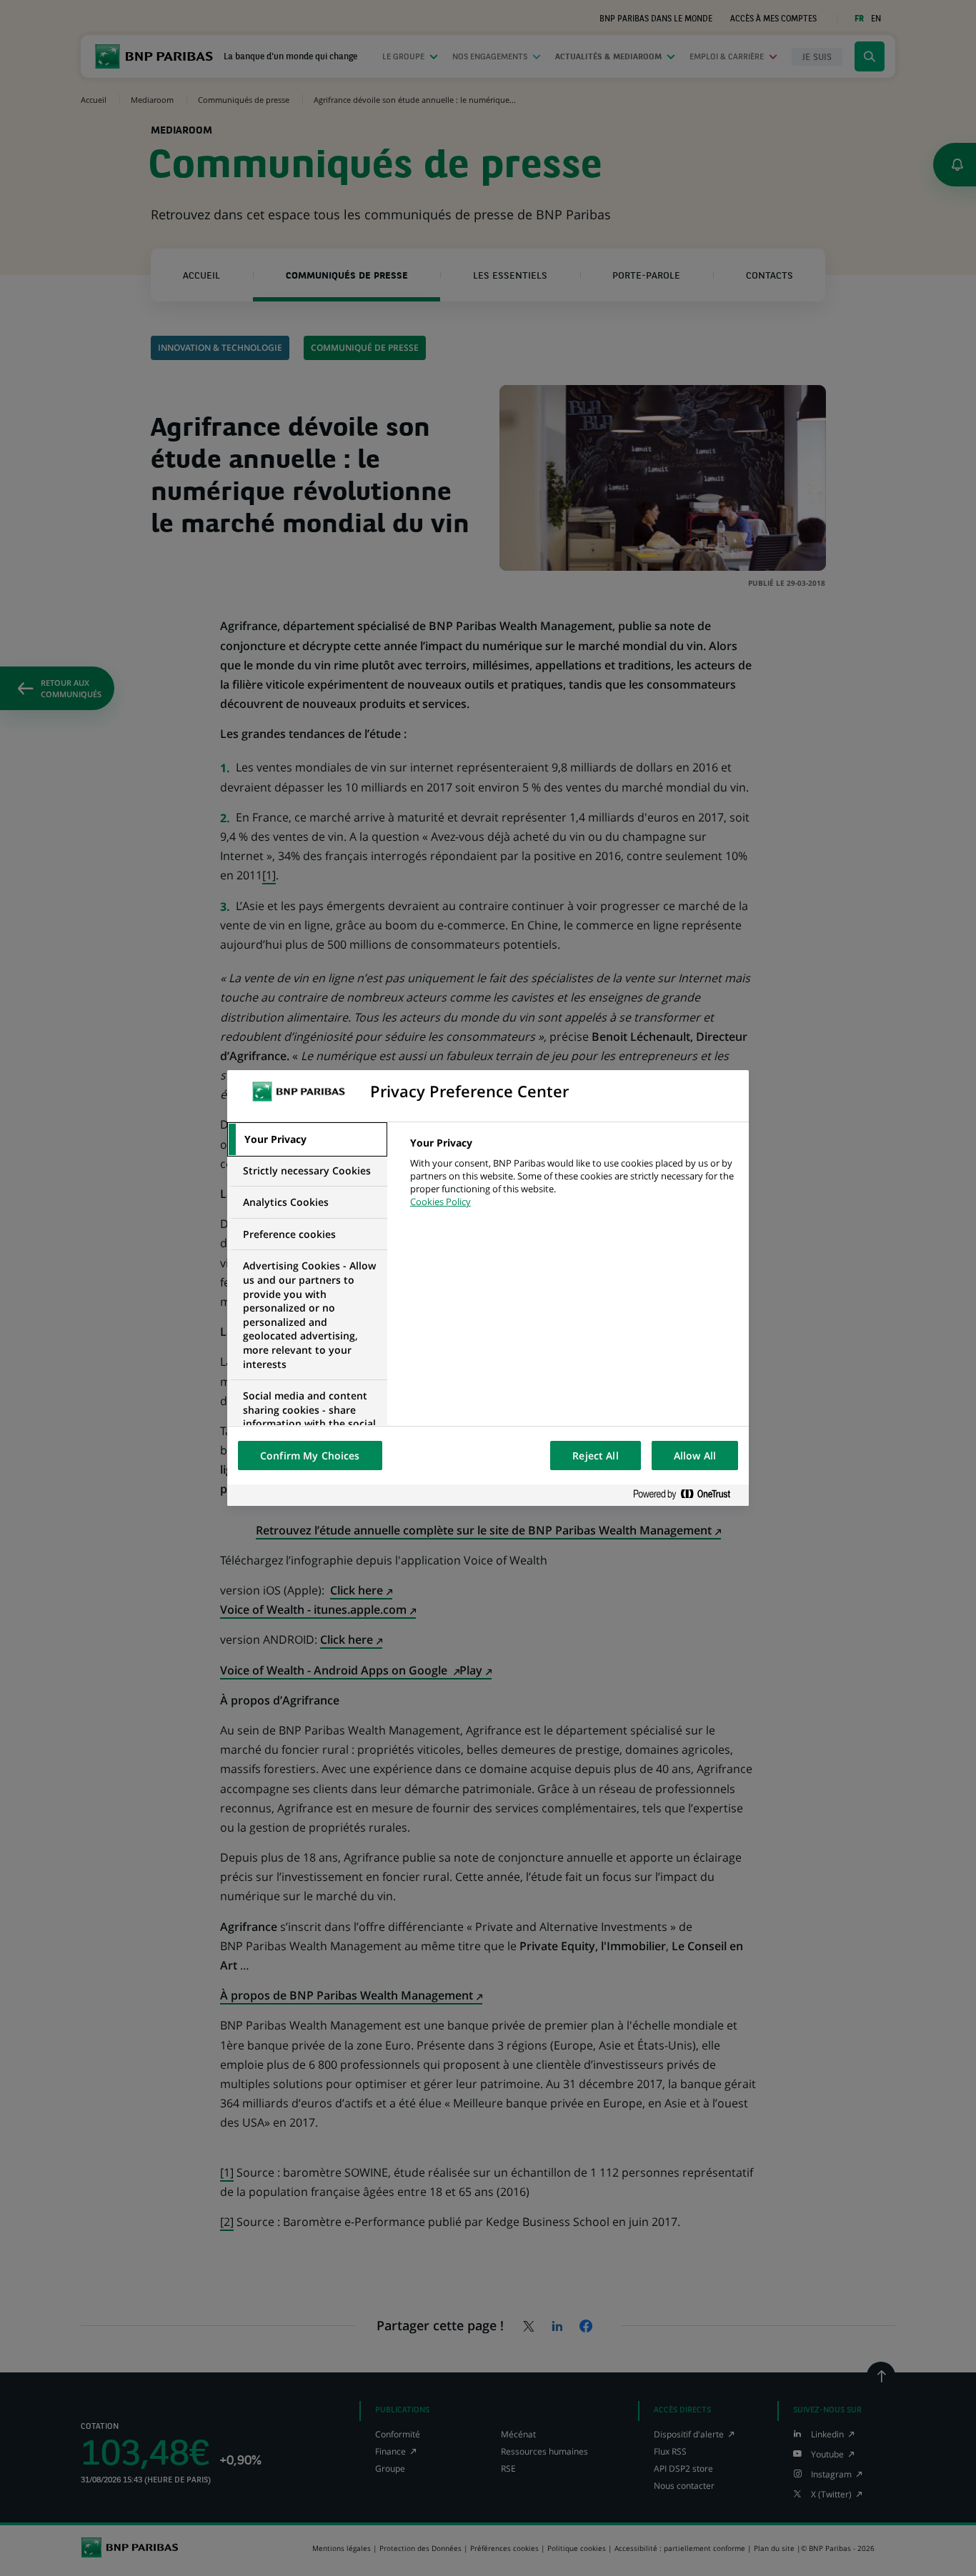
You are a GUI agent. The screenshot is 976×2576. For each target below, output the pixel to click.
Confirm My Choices (310, 1456)
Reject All (595, 1456)
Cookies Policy (440, 1202)
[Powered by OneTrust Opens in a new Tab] (687, 1495)
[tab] (307, 1139)
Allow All (695, 1456)
